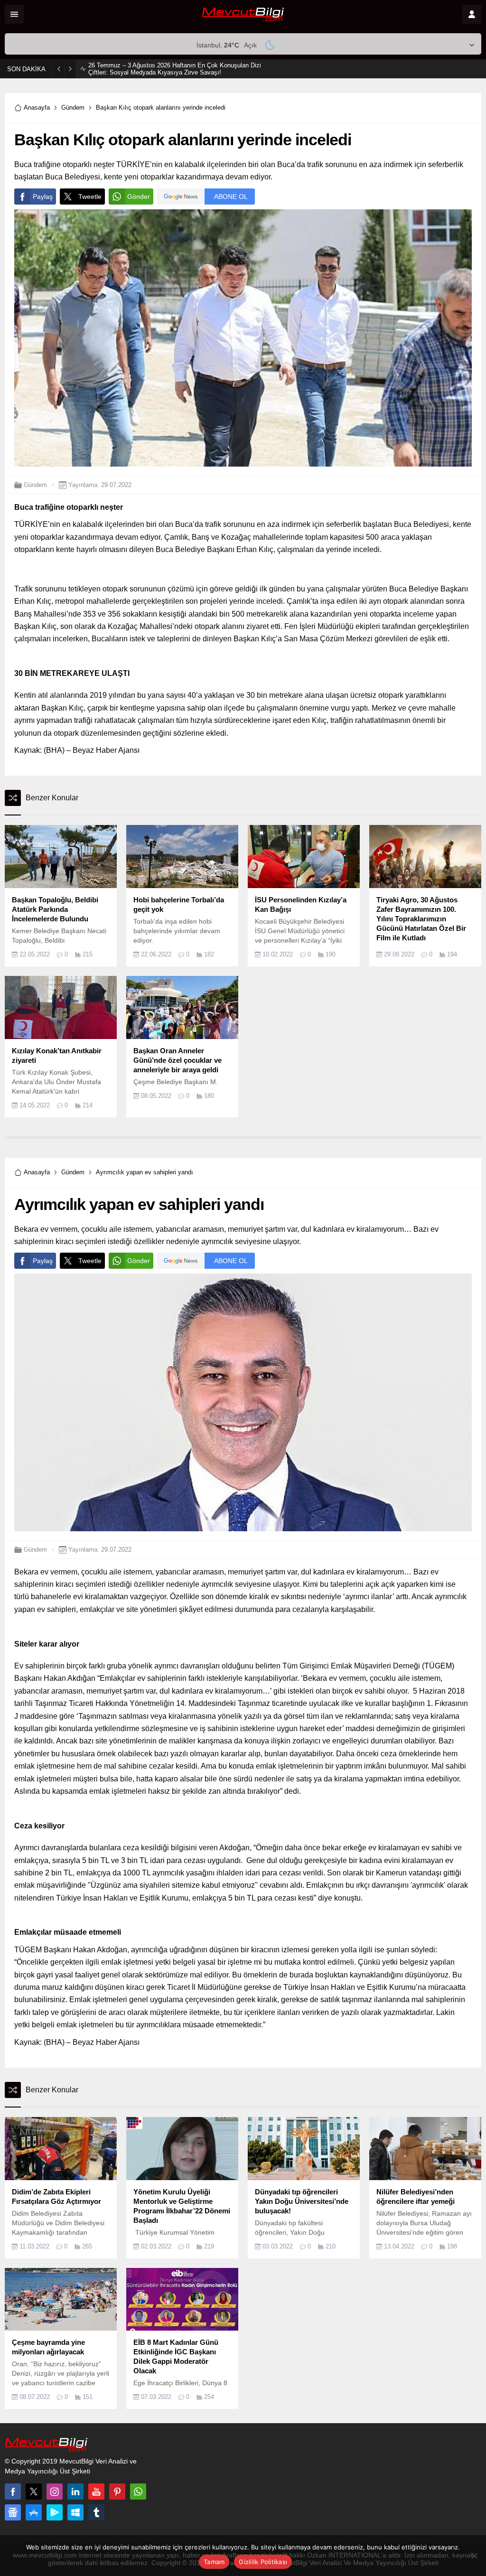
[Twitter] (34, 2492)
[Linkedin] (75, 2492)
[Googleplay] (55, 2512)
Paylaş (43, 197)
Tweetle (90, 197)
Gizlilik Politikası (263, 2562)
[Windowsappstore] (75, 2512)
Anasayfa (37, 108)
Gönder (139, 197)
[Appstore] (34, 2512)
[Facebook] (13, 2492)
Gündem (73, 108)
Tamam (214, 2562)
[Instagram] (55, 2492)
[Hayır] (474, 2556)
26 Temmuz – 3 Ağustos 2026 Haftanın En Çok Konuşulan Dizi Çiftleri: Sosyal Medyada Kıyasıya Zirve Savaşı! (175, 69)
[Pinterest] (117, 2492)
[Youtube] (96, 2492)
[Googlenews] (13, 2512)
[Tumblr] (96, 2512)
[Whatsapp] (138, 2492)
